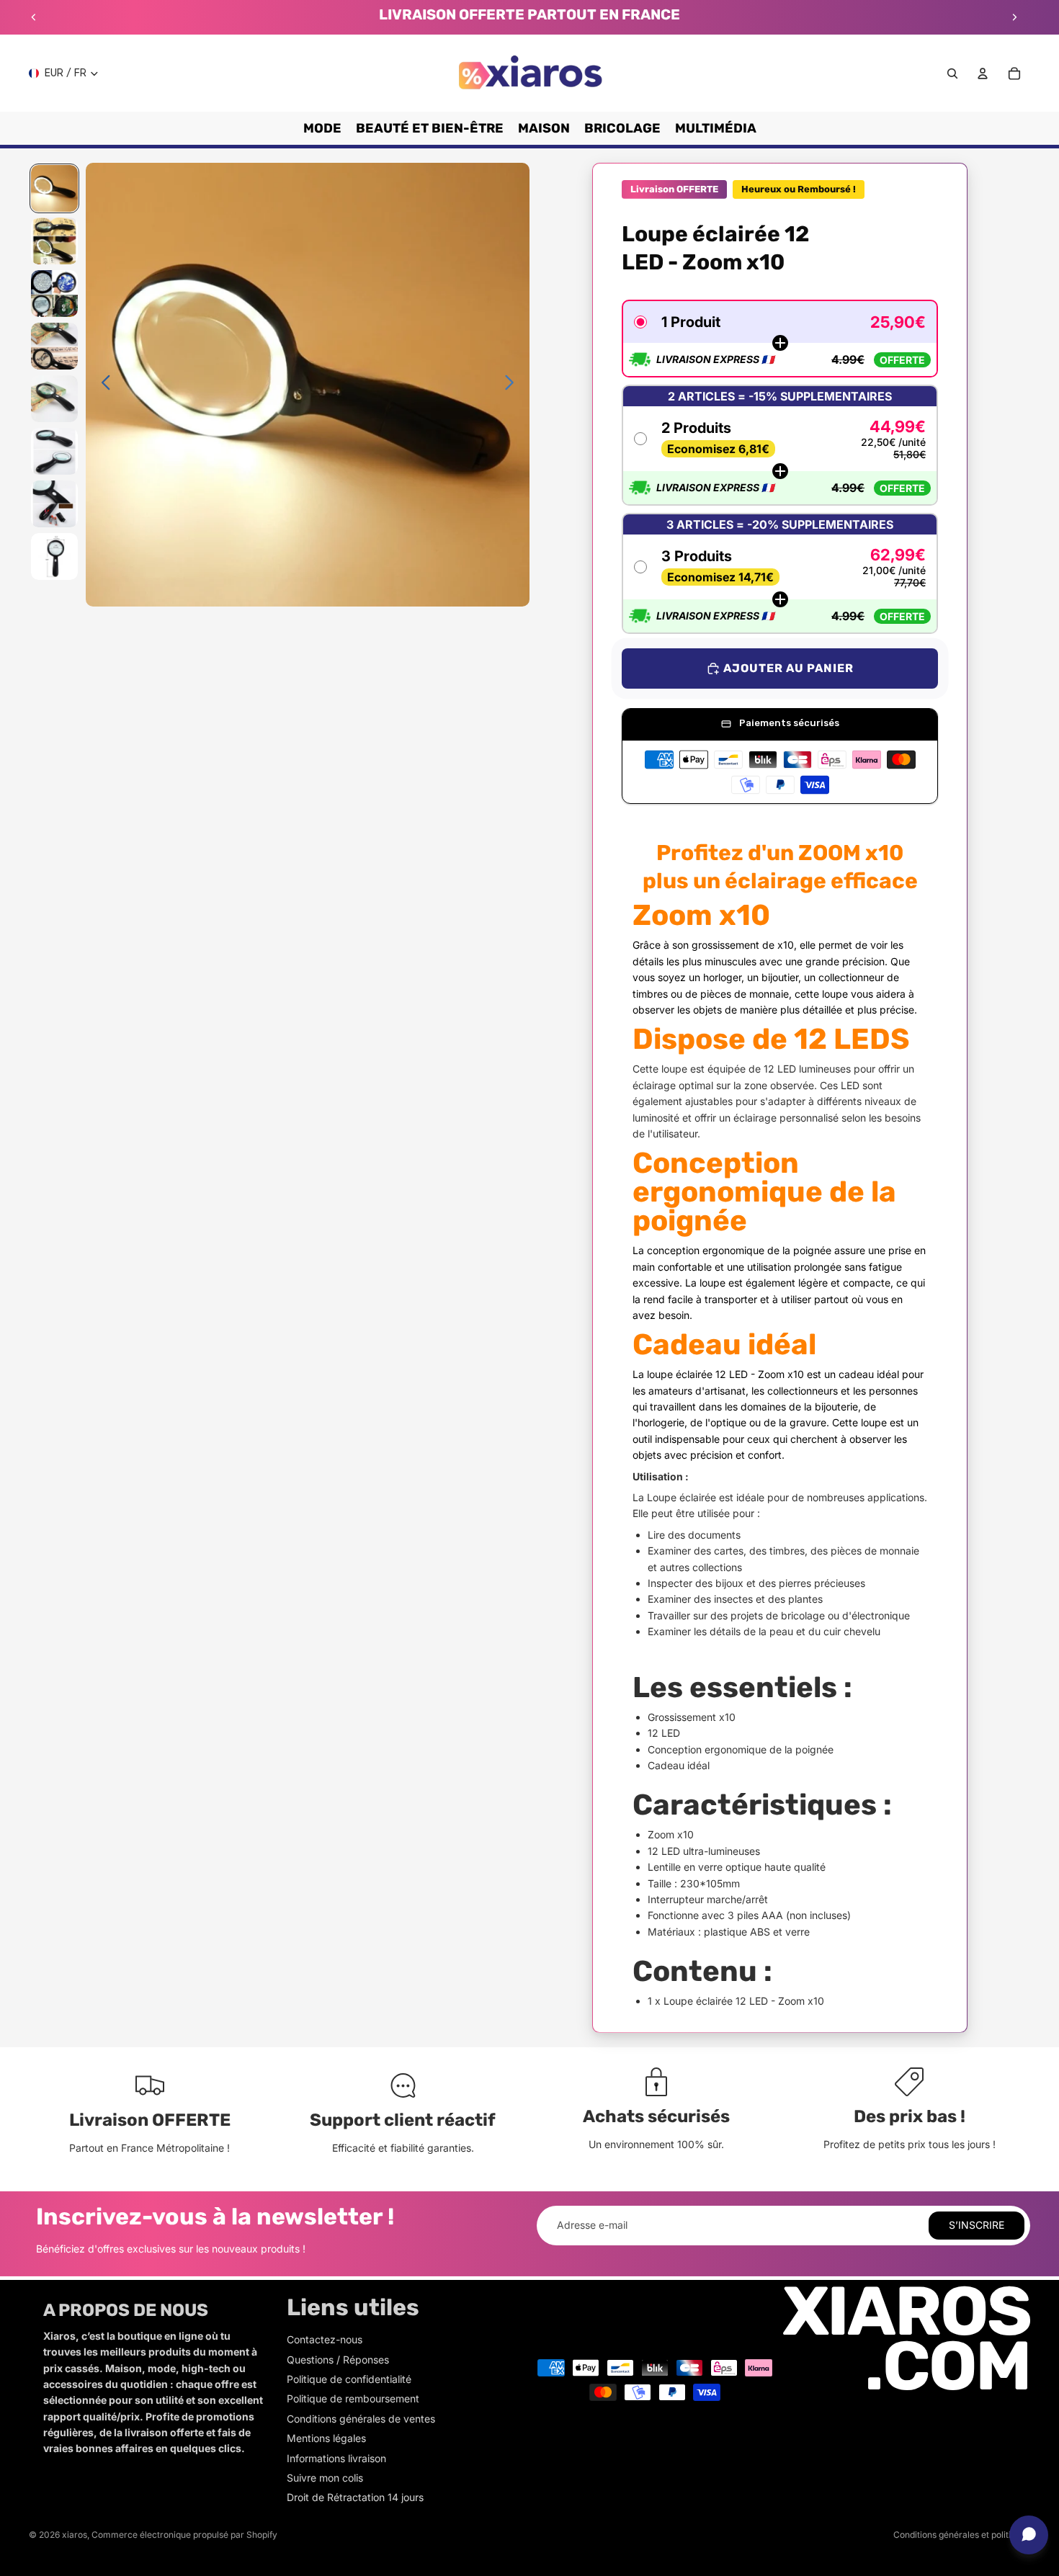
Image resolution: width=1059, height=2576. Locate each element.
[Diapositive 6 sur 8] (54, 451)
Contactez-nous (325, 2339)
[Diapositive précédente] (34, 17)
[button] (780, 339)
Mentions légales (326, 2438)
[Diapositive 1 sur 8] (54, 188)
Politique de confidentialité (349, 2379)
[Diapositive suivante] (1014, 17)
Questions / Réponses (338, 2360)
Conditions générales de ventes (361, 2419)
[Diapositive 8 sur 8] (54, 556)
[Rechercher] (952, 73)
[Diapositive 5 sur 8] (54, 399)
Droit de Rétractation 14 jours (355, 2497)
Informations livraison (336, 2458)
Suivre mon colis (325, 2478)
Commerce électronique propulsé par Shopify (184, 2535)
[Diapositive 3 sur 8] (54, 294)
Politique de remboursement (353, 2398)
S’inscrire (977, 2225)
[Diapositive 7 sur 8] (54, 504)
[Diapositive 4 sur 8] (54, 346)
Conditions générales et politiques (962, 2535)
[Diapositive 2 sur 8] (54, 241)
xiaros (75, 2535)
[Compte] (983, 73)
